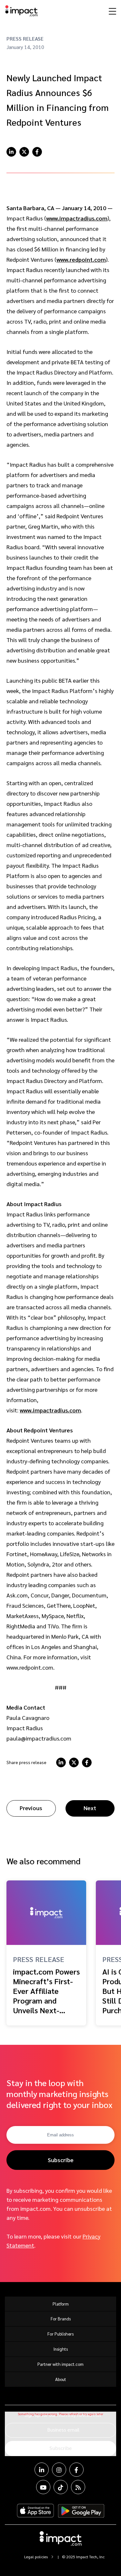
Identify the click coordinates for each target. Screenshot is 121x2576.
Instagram (59, 2470)
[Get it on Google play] (81, 2511)
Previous (31, 1808)
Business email (63, 2430)
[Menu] (112, 11)
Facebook (76, 2470)
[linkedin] (11, 152)
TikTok (61, 2487)
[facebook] (37, 152)
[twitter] (24, 152)
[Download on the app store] (35, 2511)
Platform (61, 2304)
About (61, 2379)
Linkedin (42, 2470)
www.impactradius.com (77, 218)
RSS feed (78, 2487)
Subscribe (61, 2160)
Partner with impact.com (60, 2364)
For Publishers (60, 2334)
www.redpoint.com (81, 259)
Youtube (43, 2487)
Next (90, 1808)
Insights (61, 2349)
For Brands (61, 2319)
